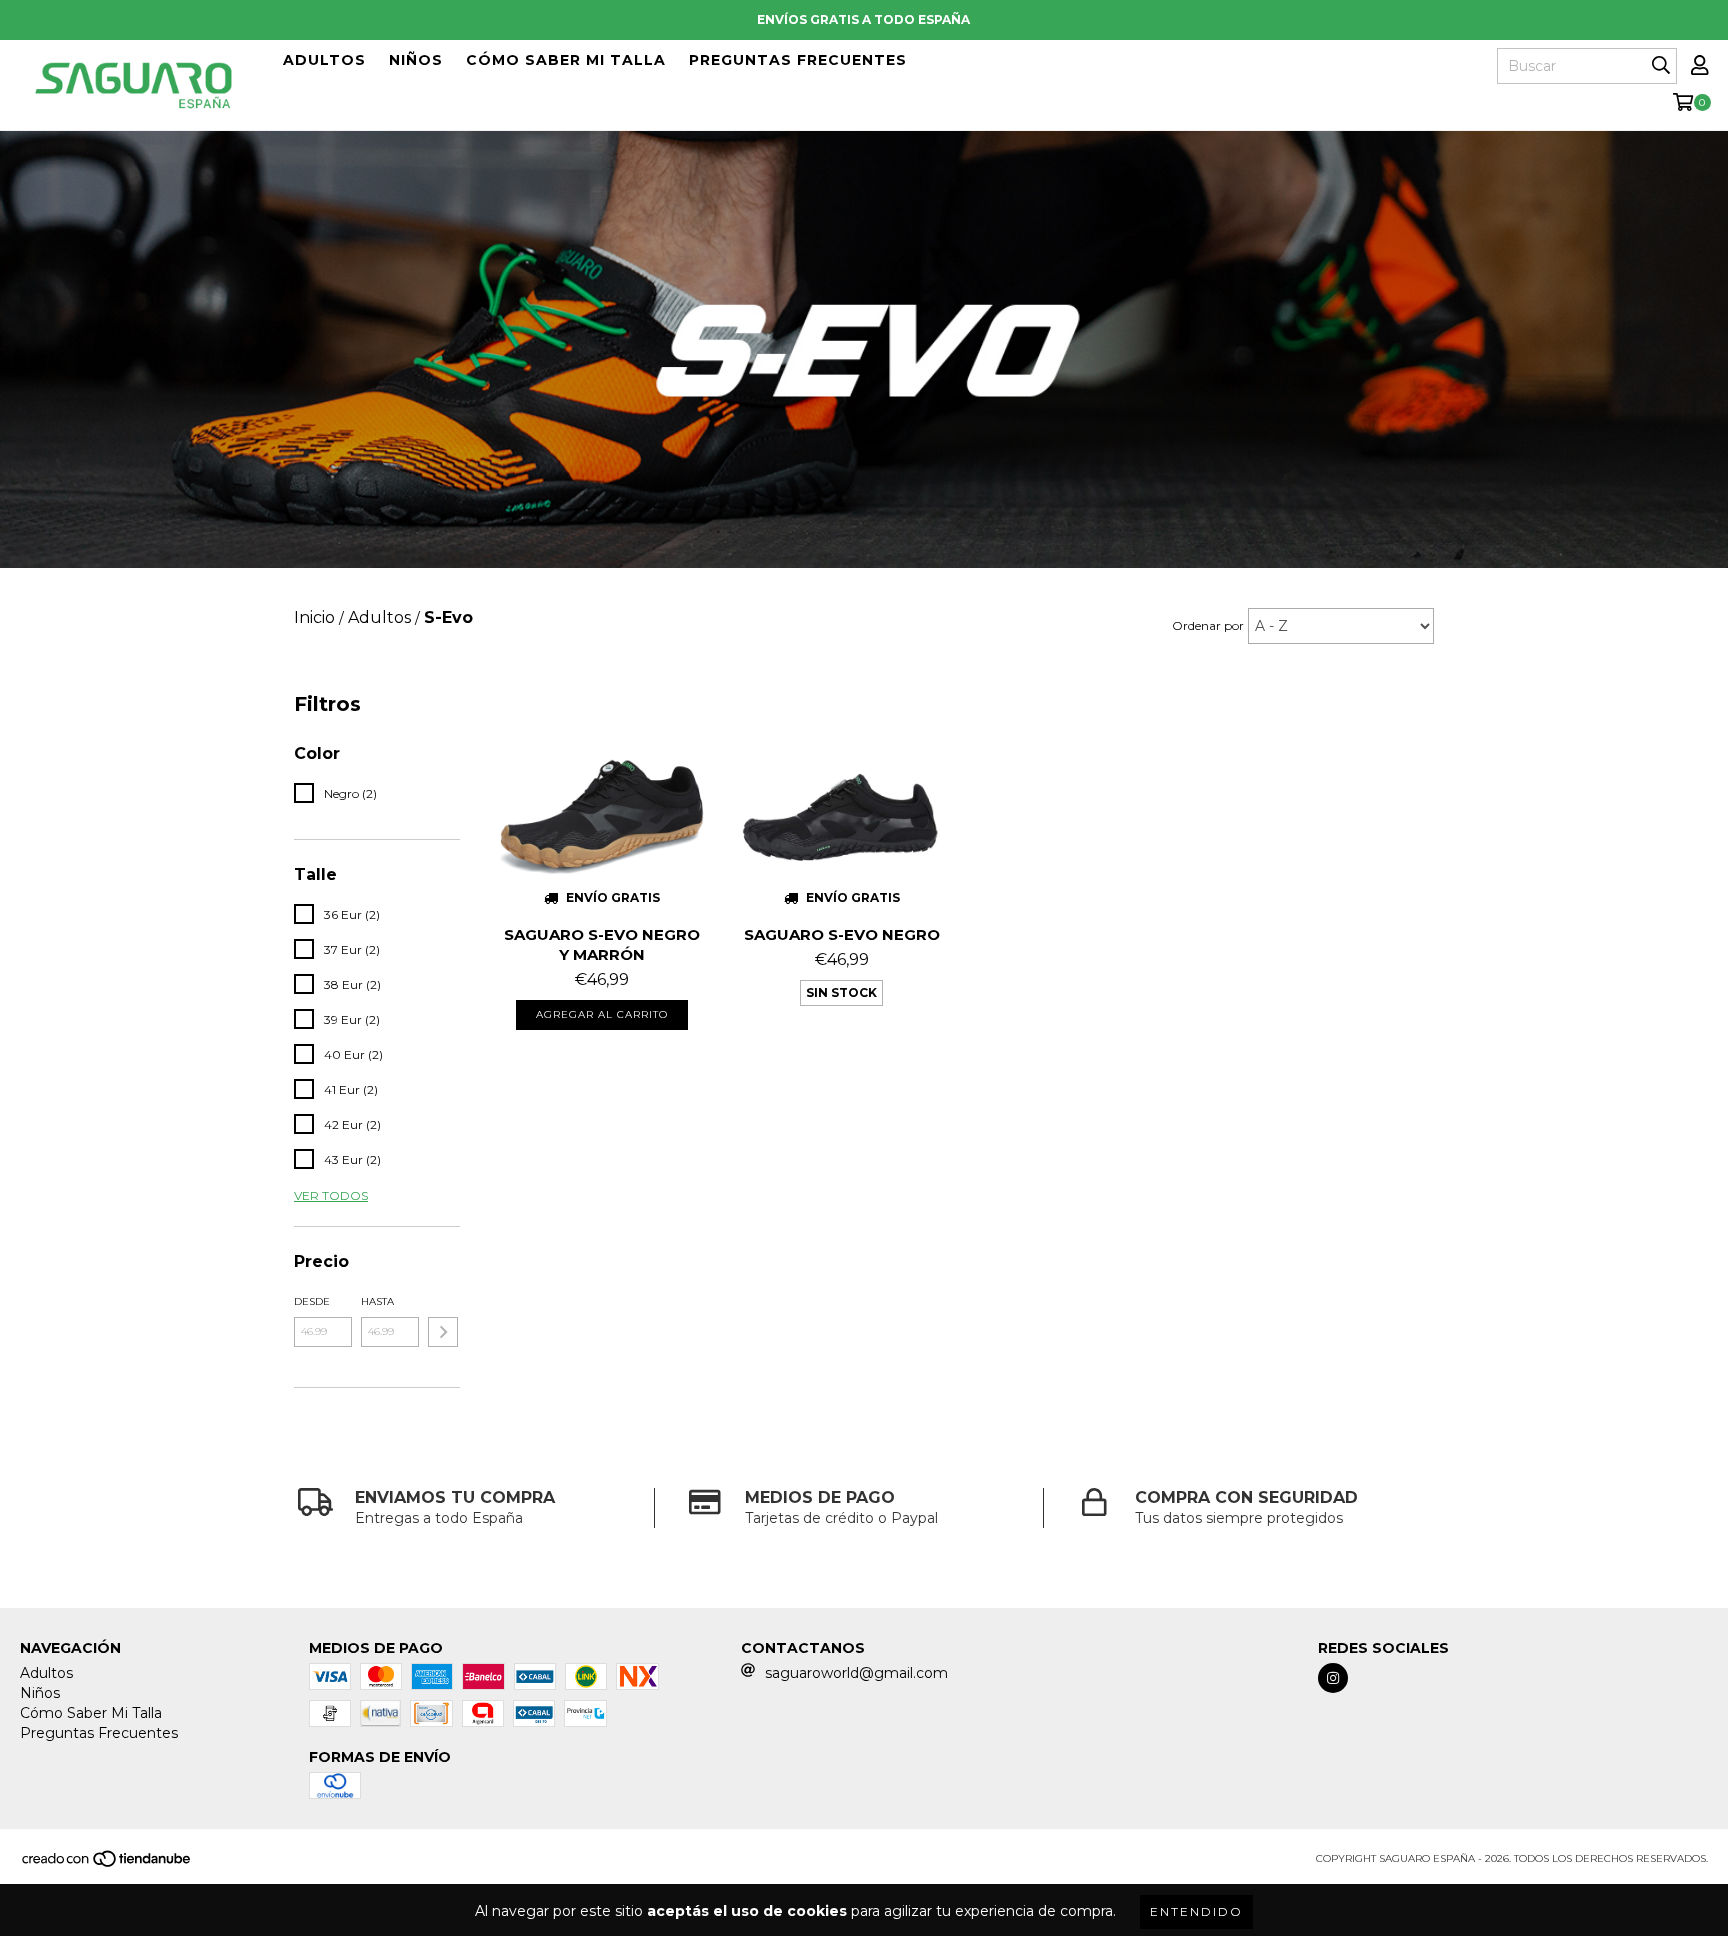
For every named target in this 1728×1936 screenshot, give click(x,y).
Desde (312, 1301)
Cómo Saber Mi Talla (566, 60)
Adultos (324, 60)
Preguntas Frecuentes (798, 60)
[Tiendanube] (107, 1865)
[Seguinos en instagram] (1333, 1678)
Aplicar (443, 1332)
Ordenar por (1208, 625)
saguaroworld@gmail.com (856, 1673)
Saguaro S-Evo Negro (842, 934)
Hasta (377, 1301)
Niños (416, 60)
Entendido (1196, 1911)
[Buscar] (1661, 66)
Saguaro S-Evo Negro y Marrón (602, 944)
